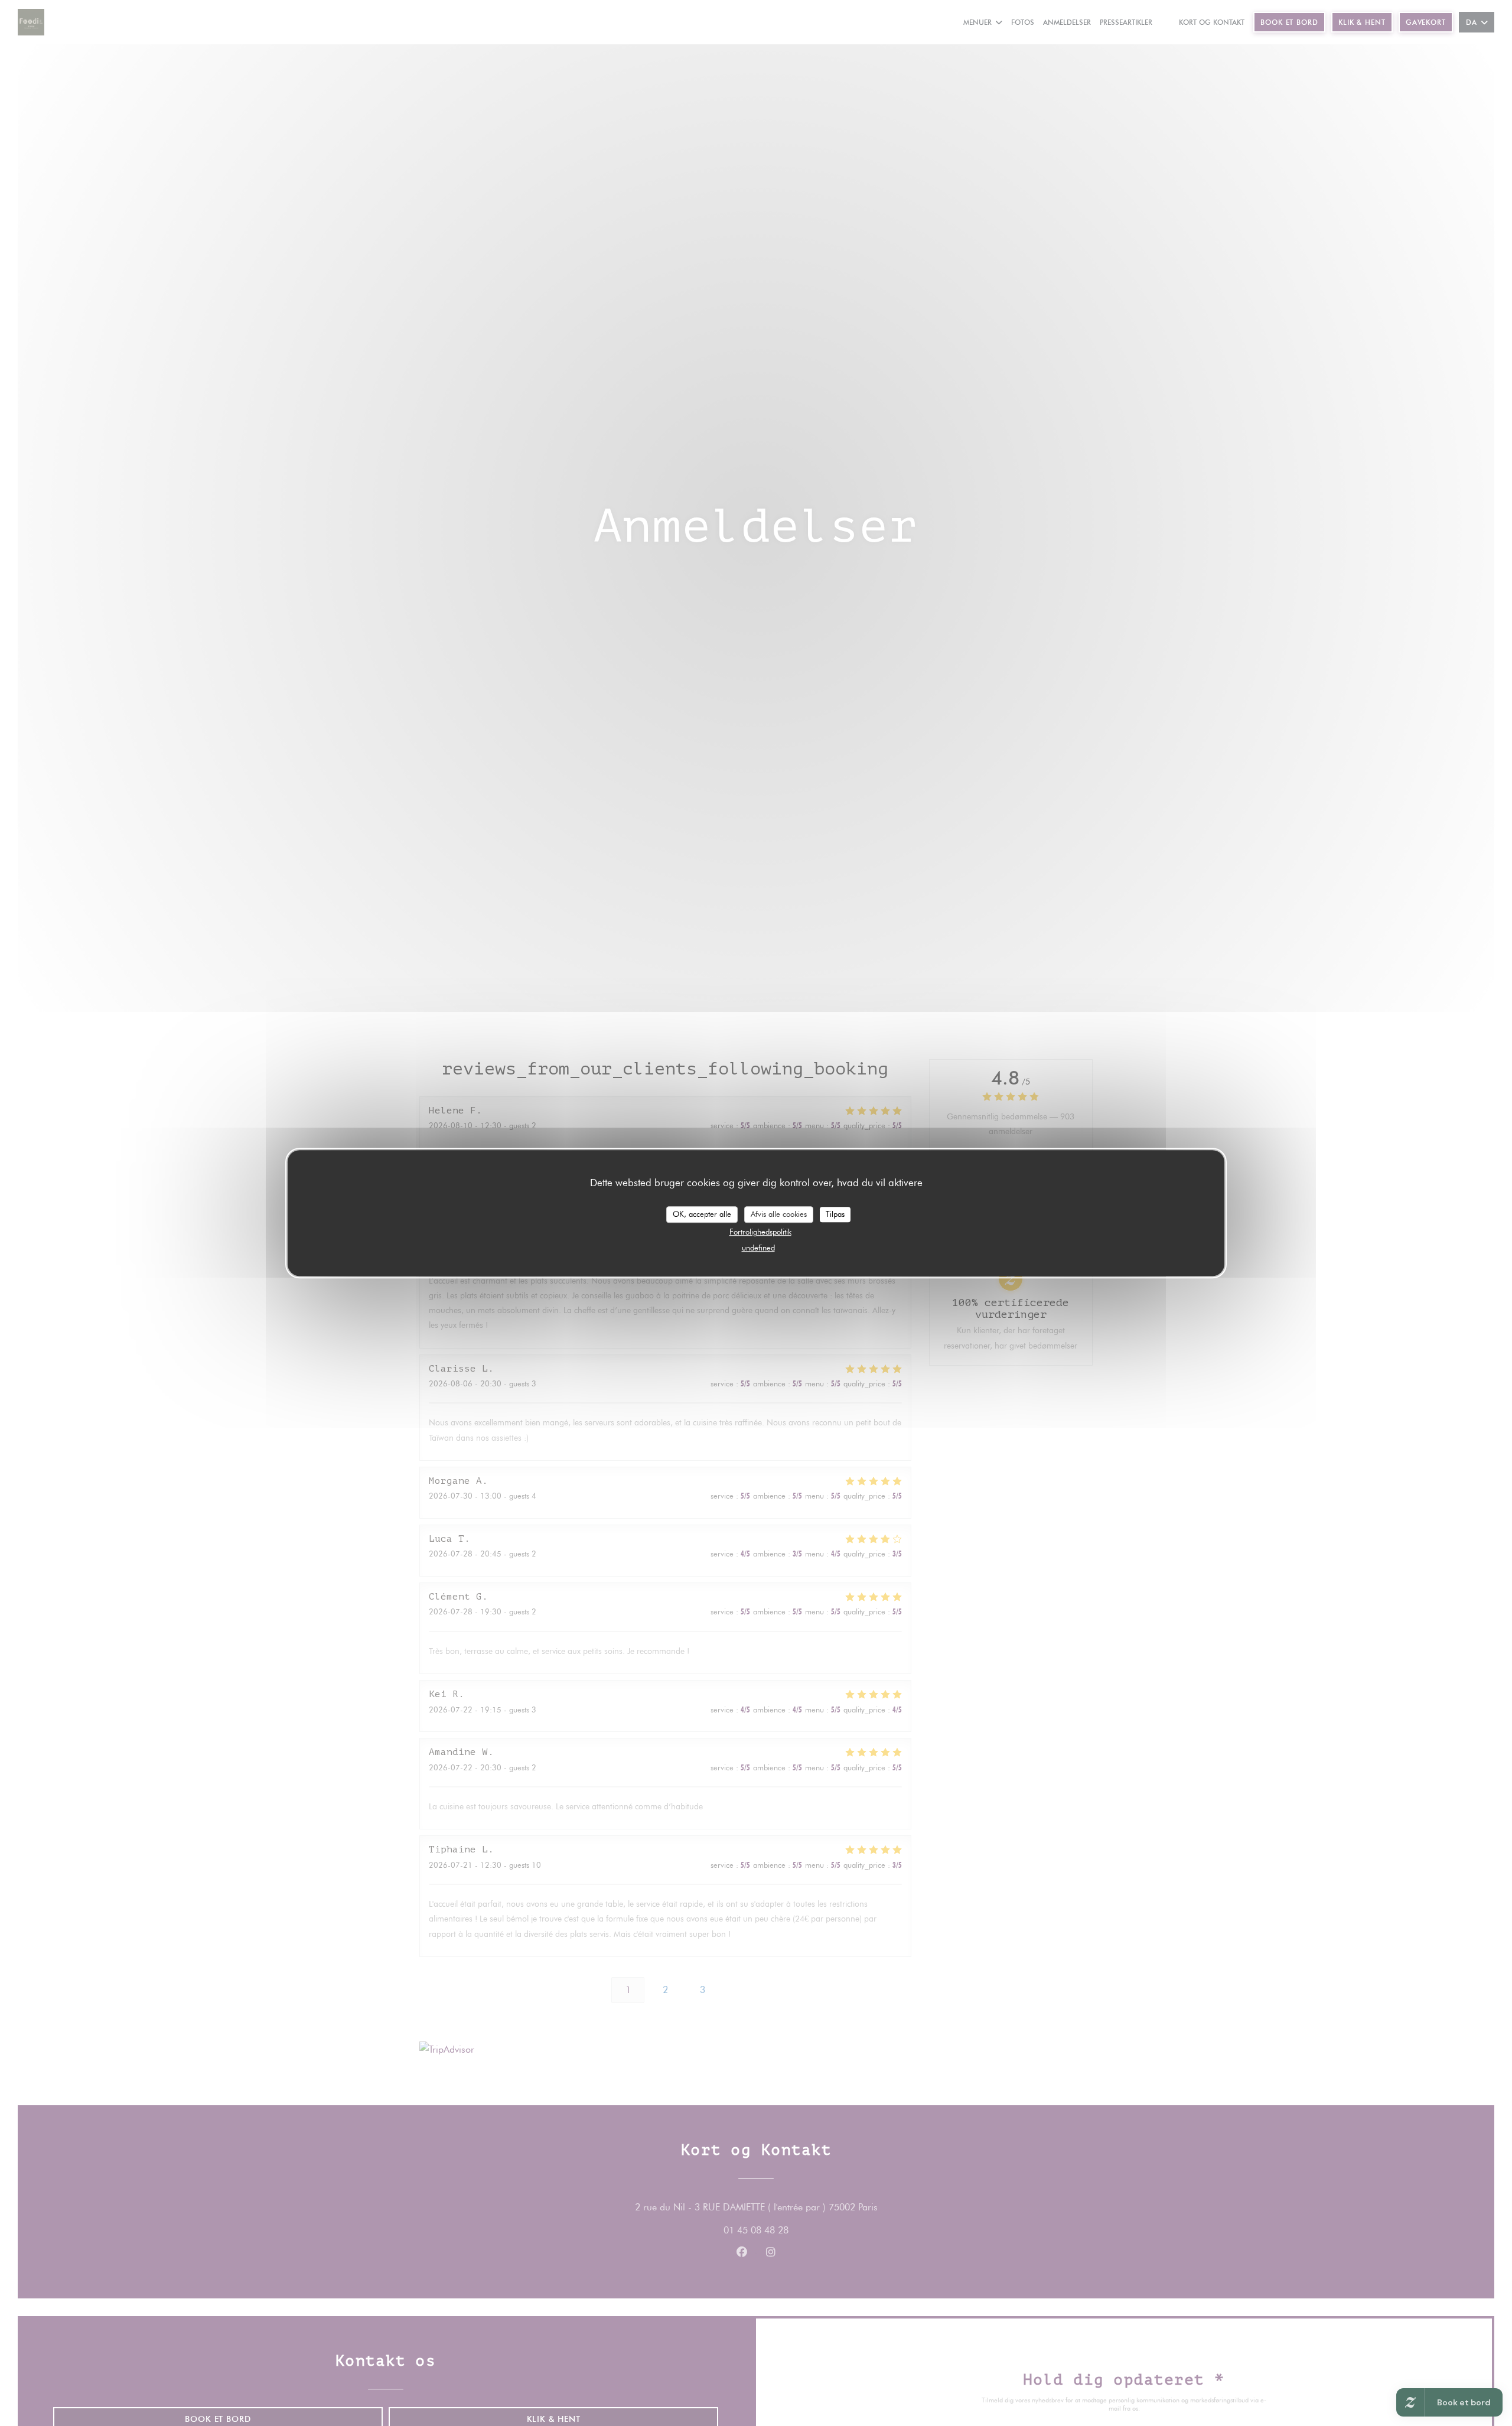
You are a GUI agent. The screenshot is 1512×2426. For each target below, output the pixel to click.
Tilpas (835, 1214)
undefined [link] (758, 1247)
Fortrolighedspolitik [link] (760, 1231)
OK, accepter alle (702, 1214)
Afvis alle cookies (779, 1214)
